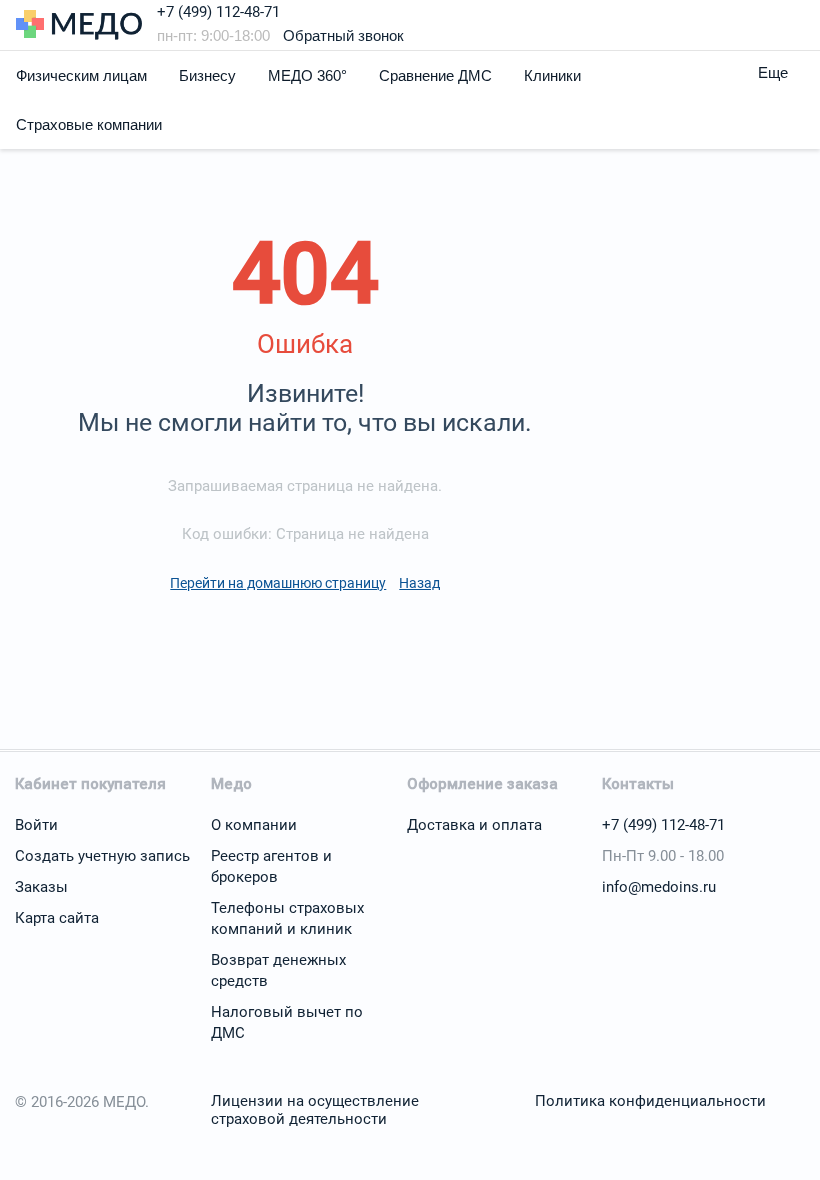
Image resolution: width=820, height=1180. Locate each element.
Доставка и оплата (474, 825)
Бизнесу (207, 75)
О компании (254, 825)
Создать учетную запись (102, 856)
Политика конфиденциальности (650, 1101)
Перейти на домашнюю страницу (278, 583)
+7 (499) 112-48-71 (218, 12)
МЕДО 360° (307, 75)
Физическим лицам (81, 75)
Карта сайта (57, 918)
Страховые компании (89, 124)
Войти (36, 825)
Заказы (41, 887)
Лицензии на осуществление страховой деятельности (315, 1110)
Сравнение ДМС (435, 75)
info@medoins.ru (659, 887)
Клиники (552, 75)
